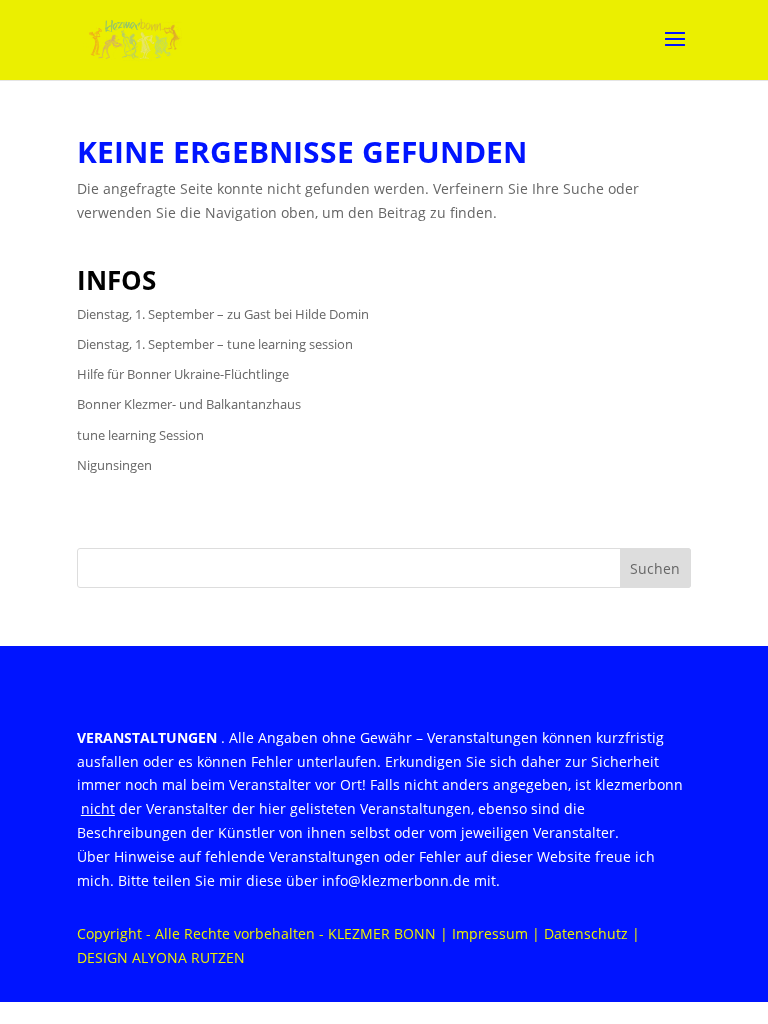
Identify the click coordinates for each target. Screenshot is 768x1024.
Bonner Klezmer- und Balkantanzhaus (189, 404)
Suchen (655, 568)
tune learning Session (140, 435)
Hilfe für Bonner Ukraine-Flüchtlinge (183, 374)
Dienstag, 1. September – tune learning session (215, 344)
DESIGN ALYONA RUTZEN (161, 957)
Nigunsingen (114, 465)
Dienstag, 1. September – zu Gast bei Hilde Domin (223, 314)
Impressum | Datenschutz (540, 933)
